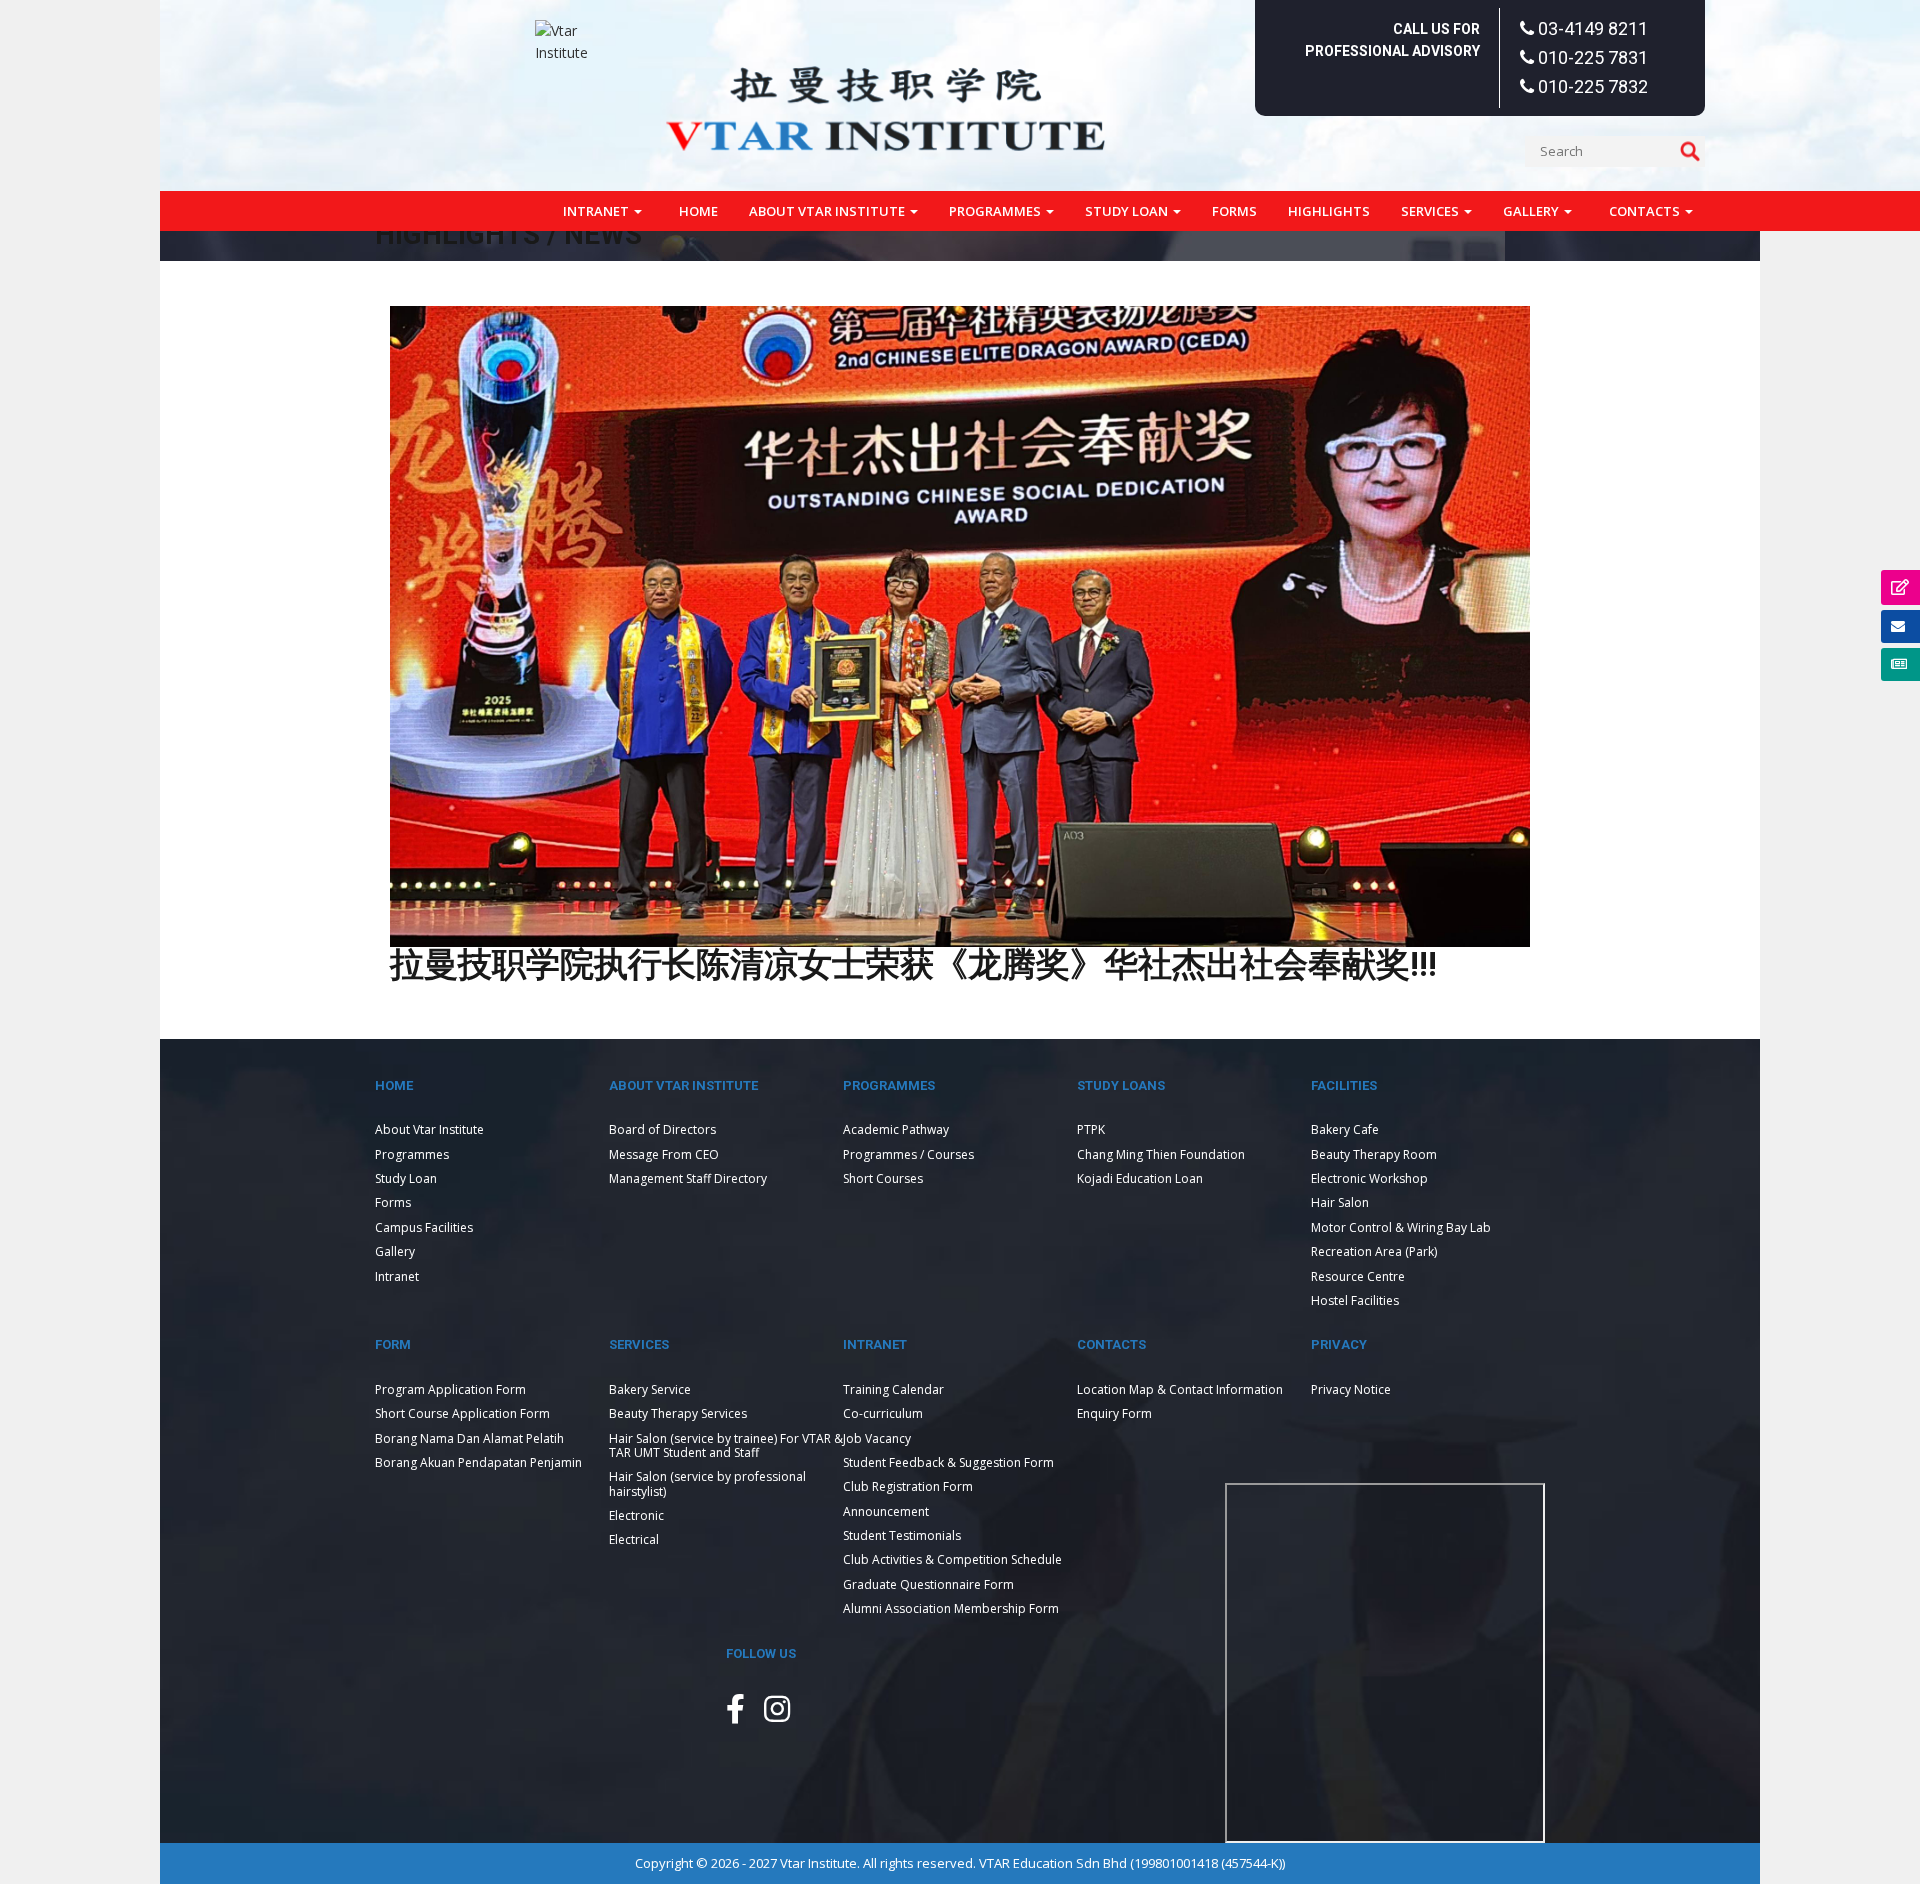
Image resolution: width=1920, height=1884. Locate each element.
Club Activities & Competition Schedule (952, 1559)
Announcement (886, 1511)
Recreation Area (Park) (1374, 1251)
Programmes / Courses (908, 1154)
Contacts (1646, 211)
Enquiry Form (1114, 1413)
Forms (1234, 211)
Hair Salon (1340, 1202)
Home (698, 211)
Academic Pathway (896, 1129)
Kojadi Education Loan (1140, 1178)
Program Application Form (450, 1389)
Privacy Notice (1351, 1389)
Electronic (636, 1515)
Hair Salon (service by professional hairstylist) (707, 1483)
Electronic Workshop (1369, 1178)
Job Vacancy (877, 1438)
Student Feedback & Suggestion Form (948, 1462)
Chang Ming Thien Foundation (1161, 1154)
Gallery (1532, 211)
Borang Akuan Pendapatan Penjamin (478, 1462)
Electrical (634, 1539)
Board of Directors (662, 1129)
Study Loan (1128, 211)
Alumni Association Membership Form (951, 1608)
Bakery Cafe (1345, 1129)
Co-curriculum (883, 1413)
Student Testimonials (902, 1535)
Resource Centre (1358, 1276)
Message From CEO (664, 1154)
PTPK (1091, 1129)
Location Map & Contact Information (1180, 1389)
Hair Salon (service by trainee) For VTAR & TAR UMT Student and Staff (726, 1445)
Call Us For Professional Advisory (1392, 40)
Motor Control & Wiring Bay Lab (1401, 1227)
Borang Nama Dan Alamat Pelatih (469, 1438)
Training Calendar (893, 1389)
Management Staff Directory (688, 1178)
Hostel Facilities (1355, 1300)
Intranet (597, 211)
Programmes (996, 211)
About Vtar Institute (828, 211)
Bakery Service (650, 1389)
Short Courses (883, 1178)
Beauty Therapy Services (678, 1413)
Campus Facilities (424, 1227)
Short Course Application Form (462, 1413)
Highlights (1329, 211)
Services (1431, 211)
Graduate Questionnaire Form (928, 1584)
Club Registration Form (908, 1486)
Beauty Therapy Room (1374, 1154)
